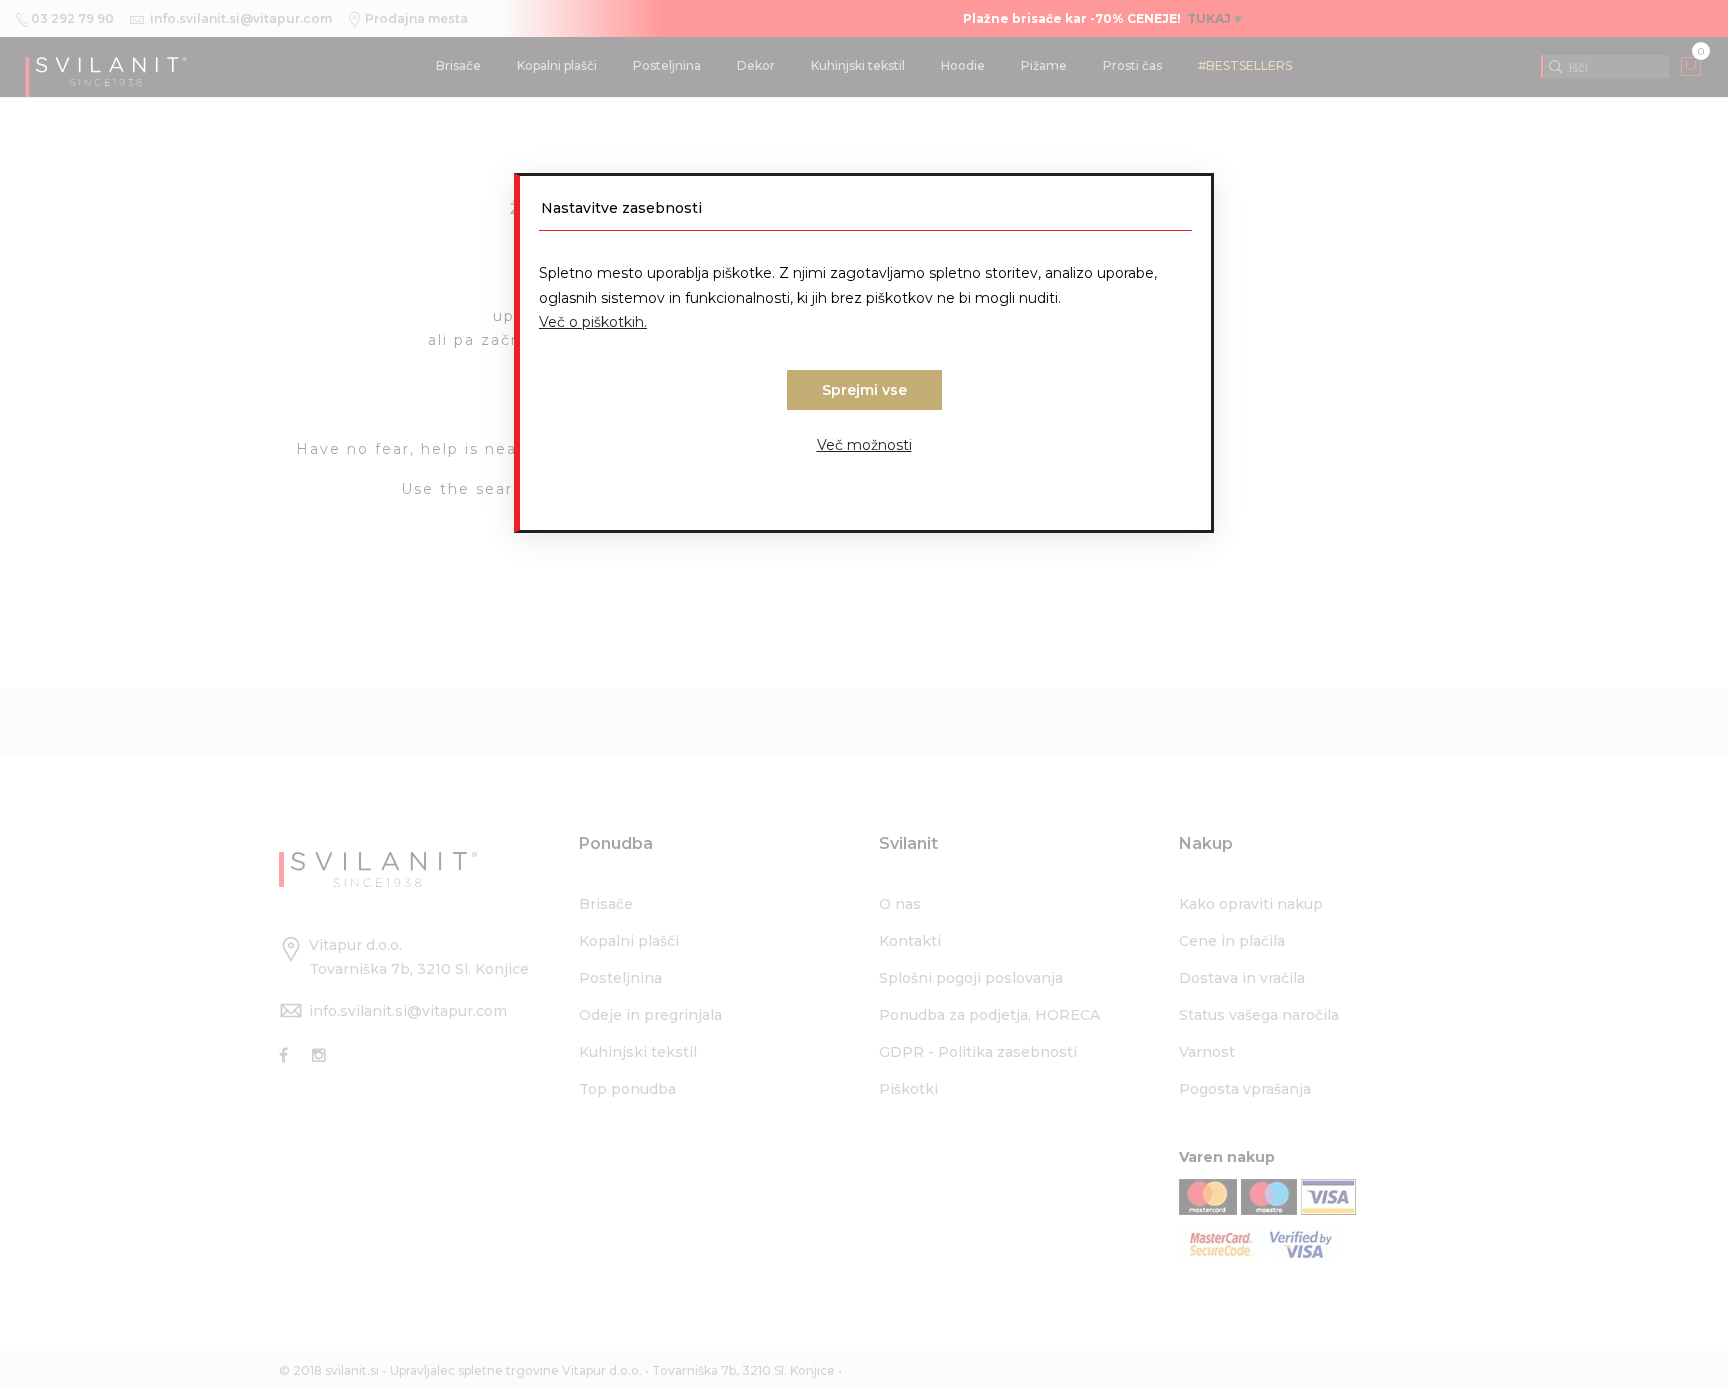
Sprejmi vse (864, 390)
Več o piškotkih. (593, 322)
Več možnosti (864, 445)
